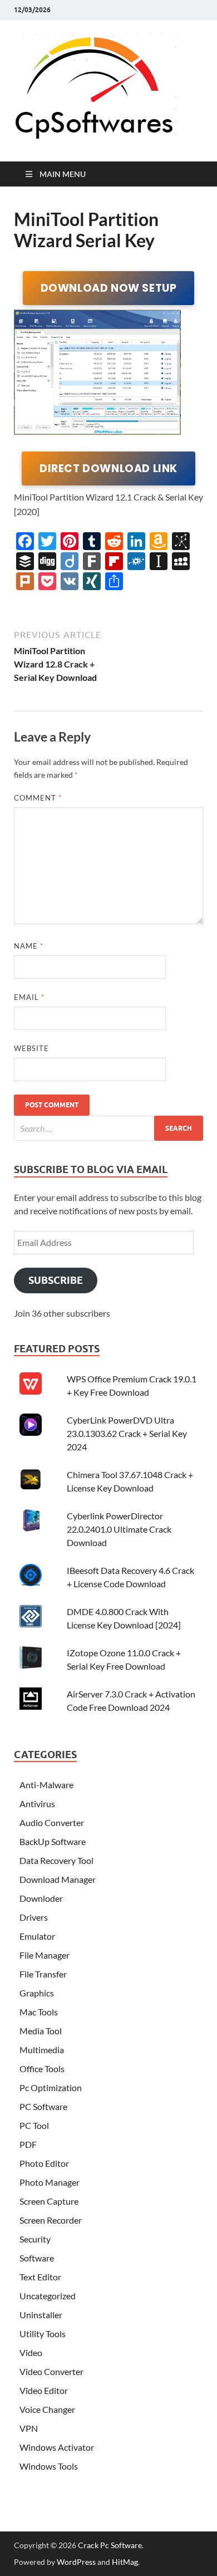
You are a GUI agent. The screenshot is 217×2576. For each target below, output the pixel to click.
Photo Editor (44, 2163)
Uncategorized (48, 2296)
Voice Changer (47, 2409)
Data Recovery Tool (56, 1860)
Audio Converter (52, 1822)
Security (35, 2239)
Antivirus (37, 1804)
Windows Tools (49, 2466)
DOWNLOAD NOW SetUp (109, 288)
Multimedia (42, 2050)
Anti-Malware (46, 1785)
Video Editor (44, 2390)
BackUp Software (53, 1841)
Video (31, 2352)
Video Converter (51, 2371)
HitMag (125, 2562)
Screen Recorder (51, 2220)
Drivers (34, 1917)
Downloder (41, 1898)
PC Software (43, 2106)
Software (37, 2258)
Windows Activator (57, 2447)
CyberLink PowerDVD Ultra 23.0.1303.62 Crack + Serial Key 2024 (127, 1433)
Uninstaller (41, 2315)
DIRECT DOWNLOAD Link (108, 468)
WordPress (76, 2562)
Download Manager (58, 1879)
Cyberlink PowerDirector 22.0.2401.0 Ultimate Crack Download (119, 1529)
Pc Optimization (51, 2087)
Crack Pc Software (110, 2545)
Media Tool (41, 2031)
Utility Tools (43, 2334)
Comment (38, 798)
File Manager (45, 1955)
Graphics (37, 1993)
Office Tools (42, 2069)
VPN (29, 2428)
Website (31, 1048)
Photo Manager (50, 2182)
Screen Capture (49, 2201)
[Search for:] (108, 1128)
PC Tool (34, 2125)
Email (29, 997)
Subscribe (56, 1280)
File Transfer (43, 1974)
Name (29, 946)
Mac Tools (39, 2012)
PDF (28, 2144)
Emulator (37, 1936)
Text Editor (40, 2277)
